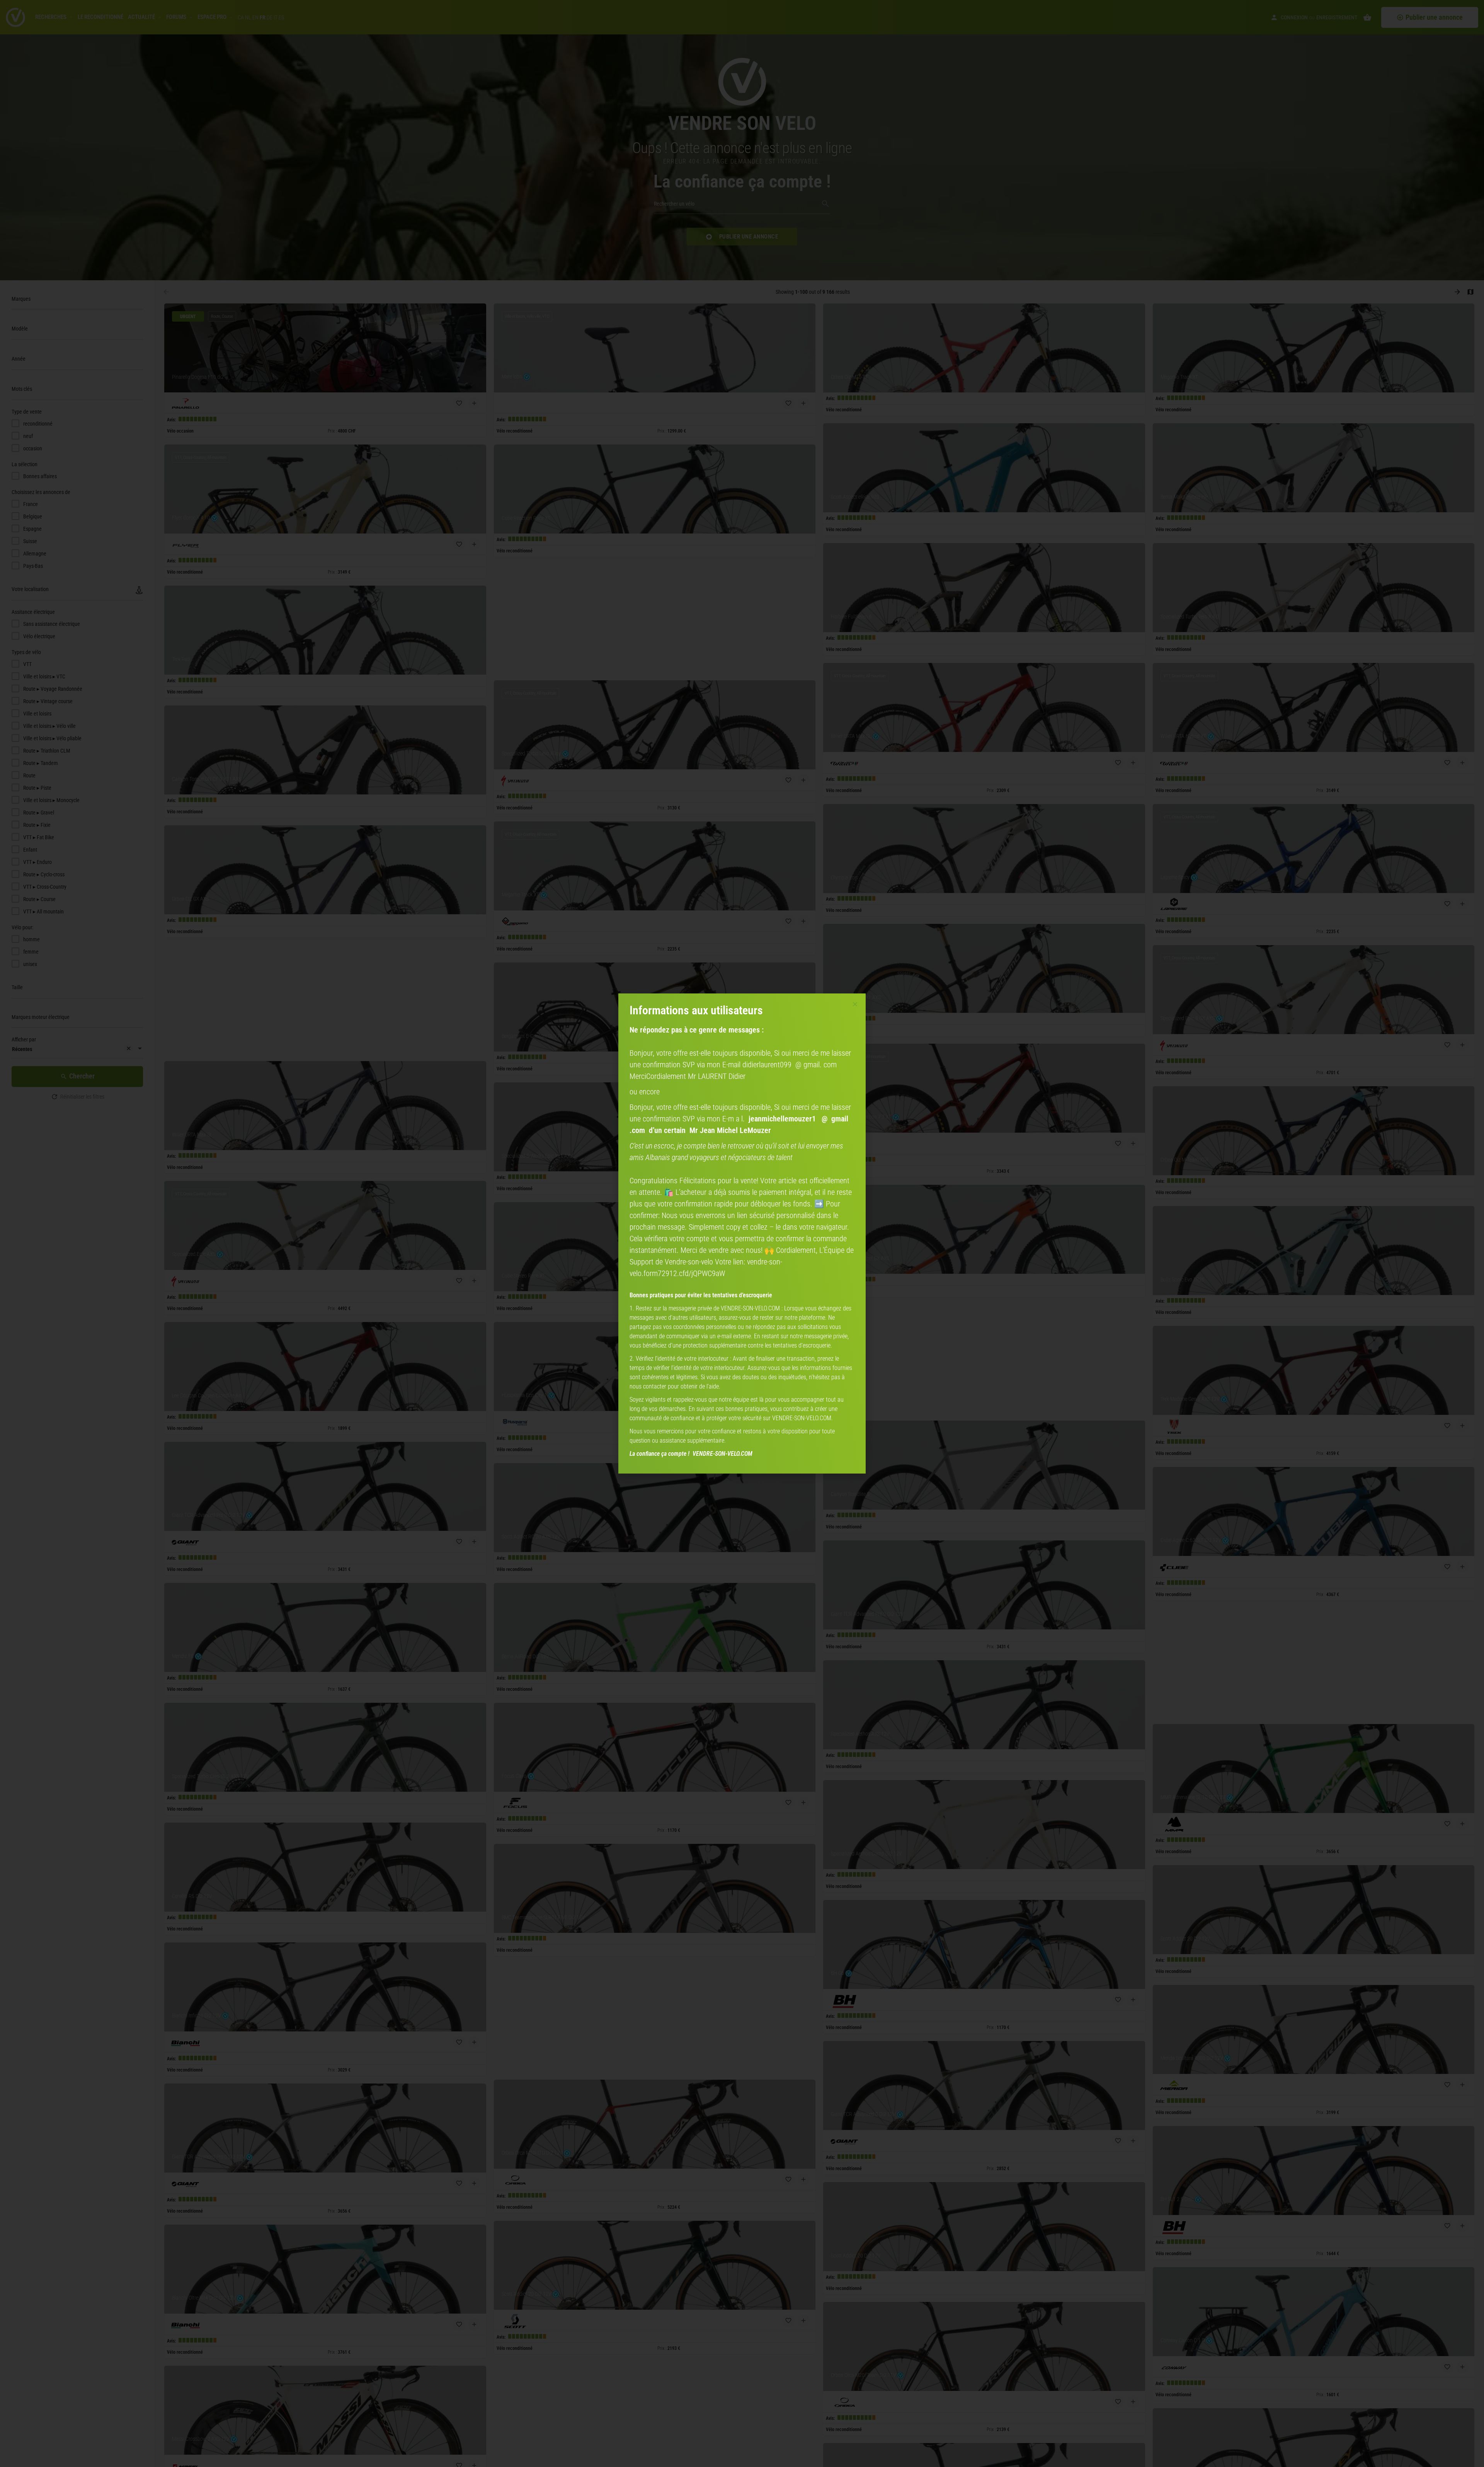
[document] (742, 1233)
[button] (855, 1004)
